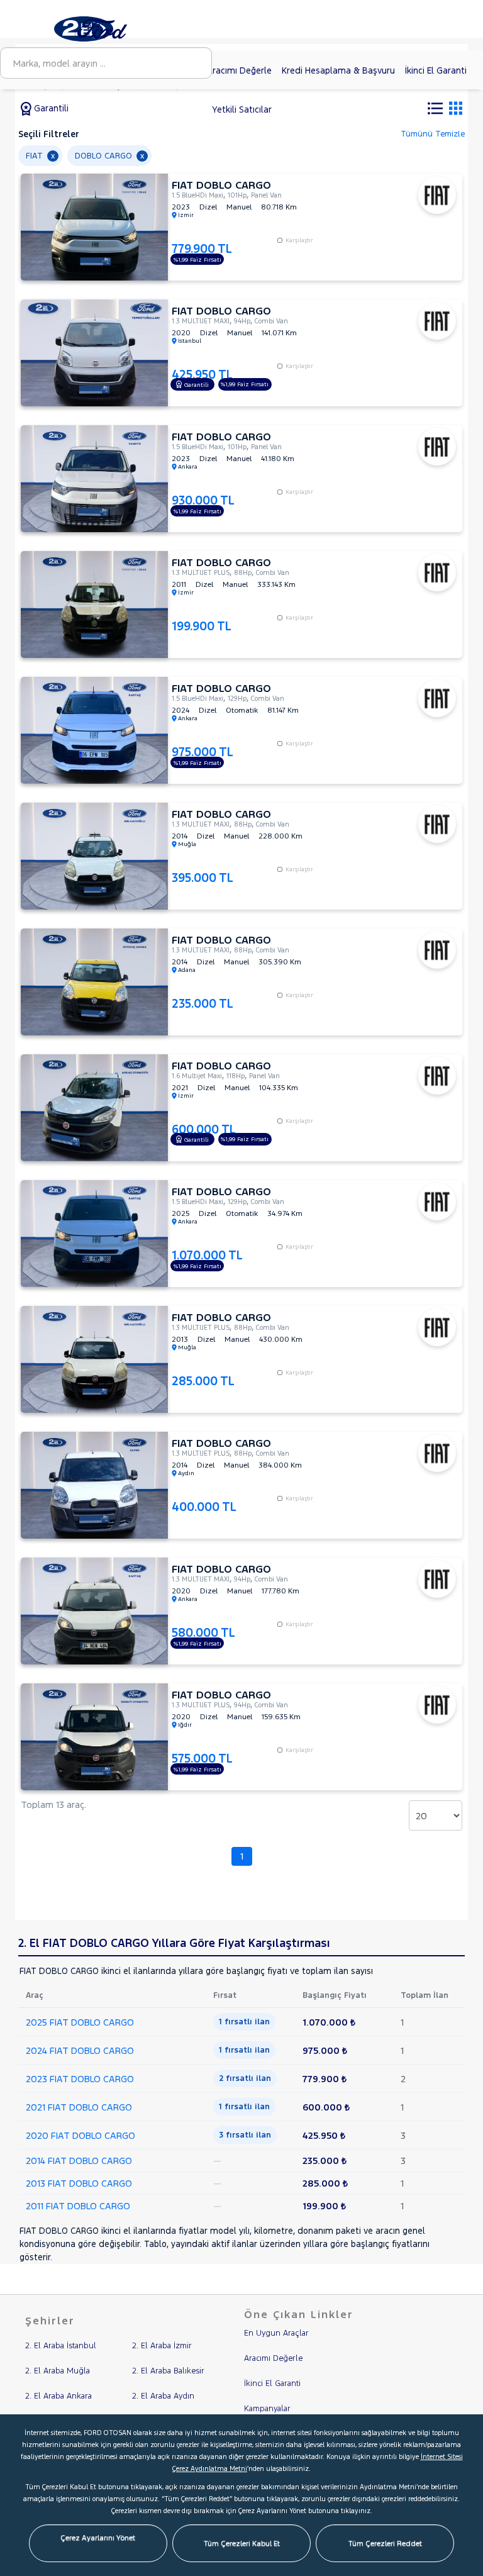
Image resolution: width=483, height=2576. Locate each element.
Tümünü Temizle (433, 134)
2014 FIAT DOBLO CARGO (79, 2161)
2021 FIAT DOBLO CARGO (79, 2107)
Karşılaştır (299, 240)
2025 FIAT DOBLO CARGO (80, 2022)
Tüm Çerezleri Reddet (385, 2543)
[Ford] (105, 28)
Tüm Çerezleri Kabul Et (242, 2543)
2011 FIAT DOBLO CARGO (78, 2206)
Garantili (50, 108)
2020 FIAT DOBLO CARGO (80, 2135)
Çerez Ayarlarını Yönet (98, 2538)
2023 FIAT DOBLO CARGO (80, 2079)
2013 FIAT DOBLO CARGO (79, 2183)
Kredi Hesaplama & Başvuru (338, 70)
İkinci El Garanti (436, 70)
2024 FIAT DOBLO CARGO (80, 2050)
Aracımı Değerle (239, 70)
